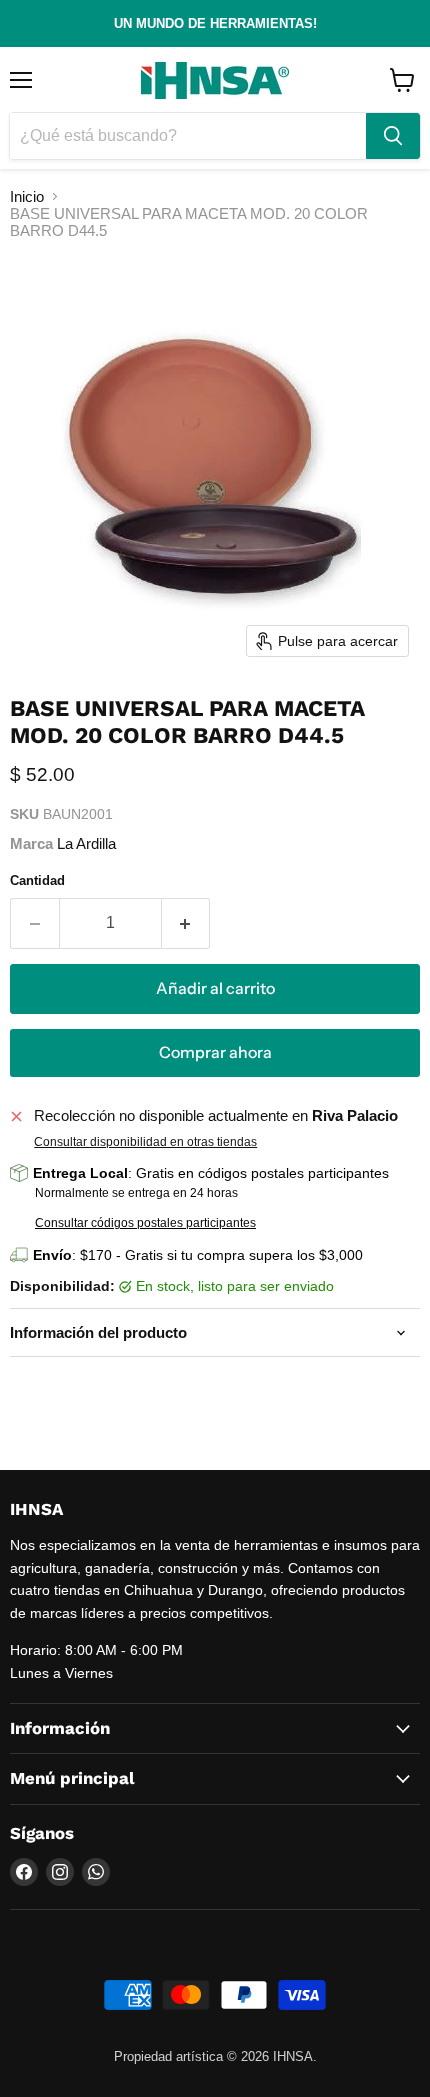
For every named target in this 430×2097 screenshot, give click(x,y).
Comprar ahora (215, 1052)
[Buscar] (393, 136)
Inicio (27, 196)
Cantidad (37, 880)
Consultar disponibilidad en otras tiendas (145, 1142)
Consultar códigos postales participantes (145, 1223)
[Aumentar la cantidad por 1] (186, 923)
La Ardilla (86, 843)
